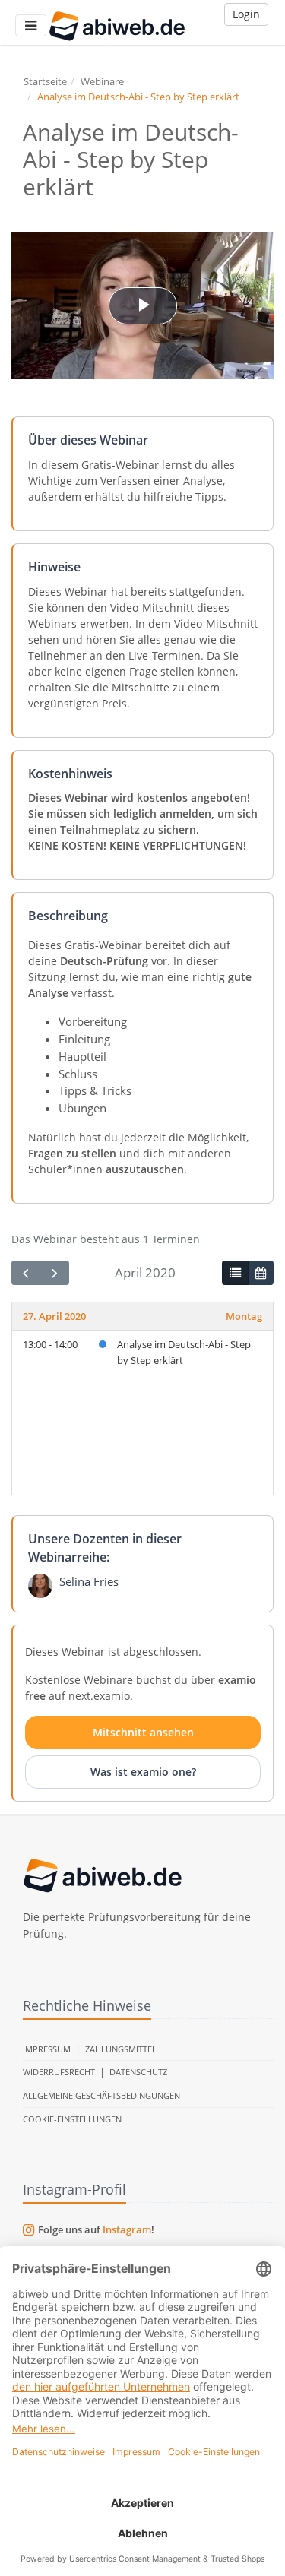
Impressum (47, 2049)
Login (246, 14)
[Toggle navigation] (31, 25)
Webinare (102, 81)
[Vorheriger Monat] (26, 1273)
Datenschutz (138, 2072)
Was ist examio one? (143, 1772)
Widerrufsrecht (59, 2072)
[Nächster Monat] (54, 1273)
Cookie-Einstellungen (72, 2119)
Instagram (127, 2229)
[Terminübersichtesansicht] (235, 1273)
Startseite (45, 81)
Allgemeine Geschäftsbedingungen (101, 2095)
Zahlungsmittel (121, 2049)
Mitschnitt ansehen (143, 1732)
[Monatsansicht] (261, 1273)
